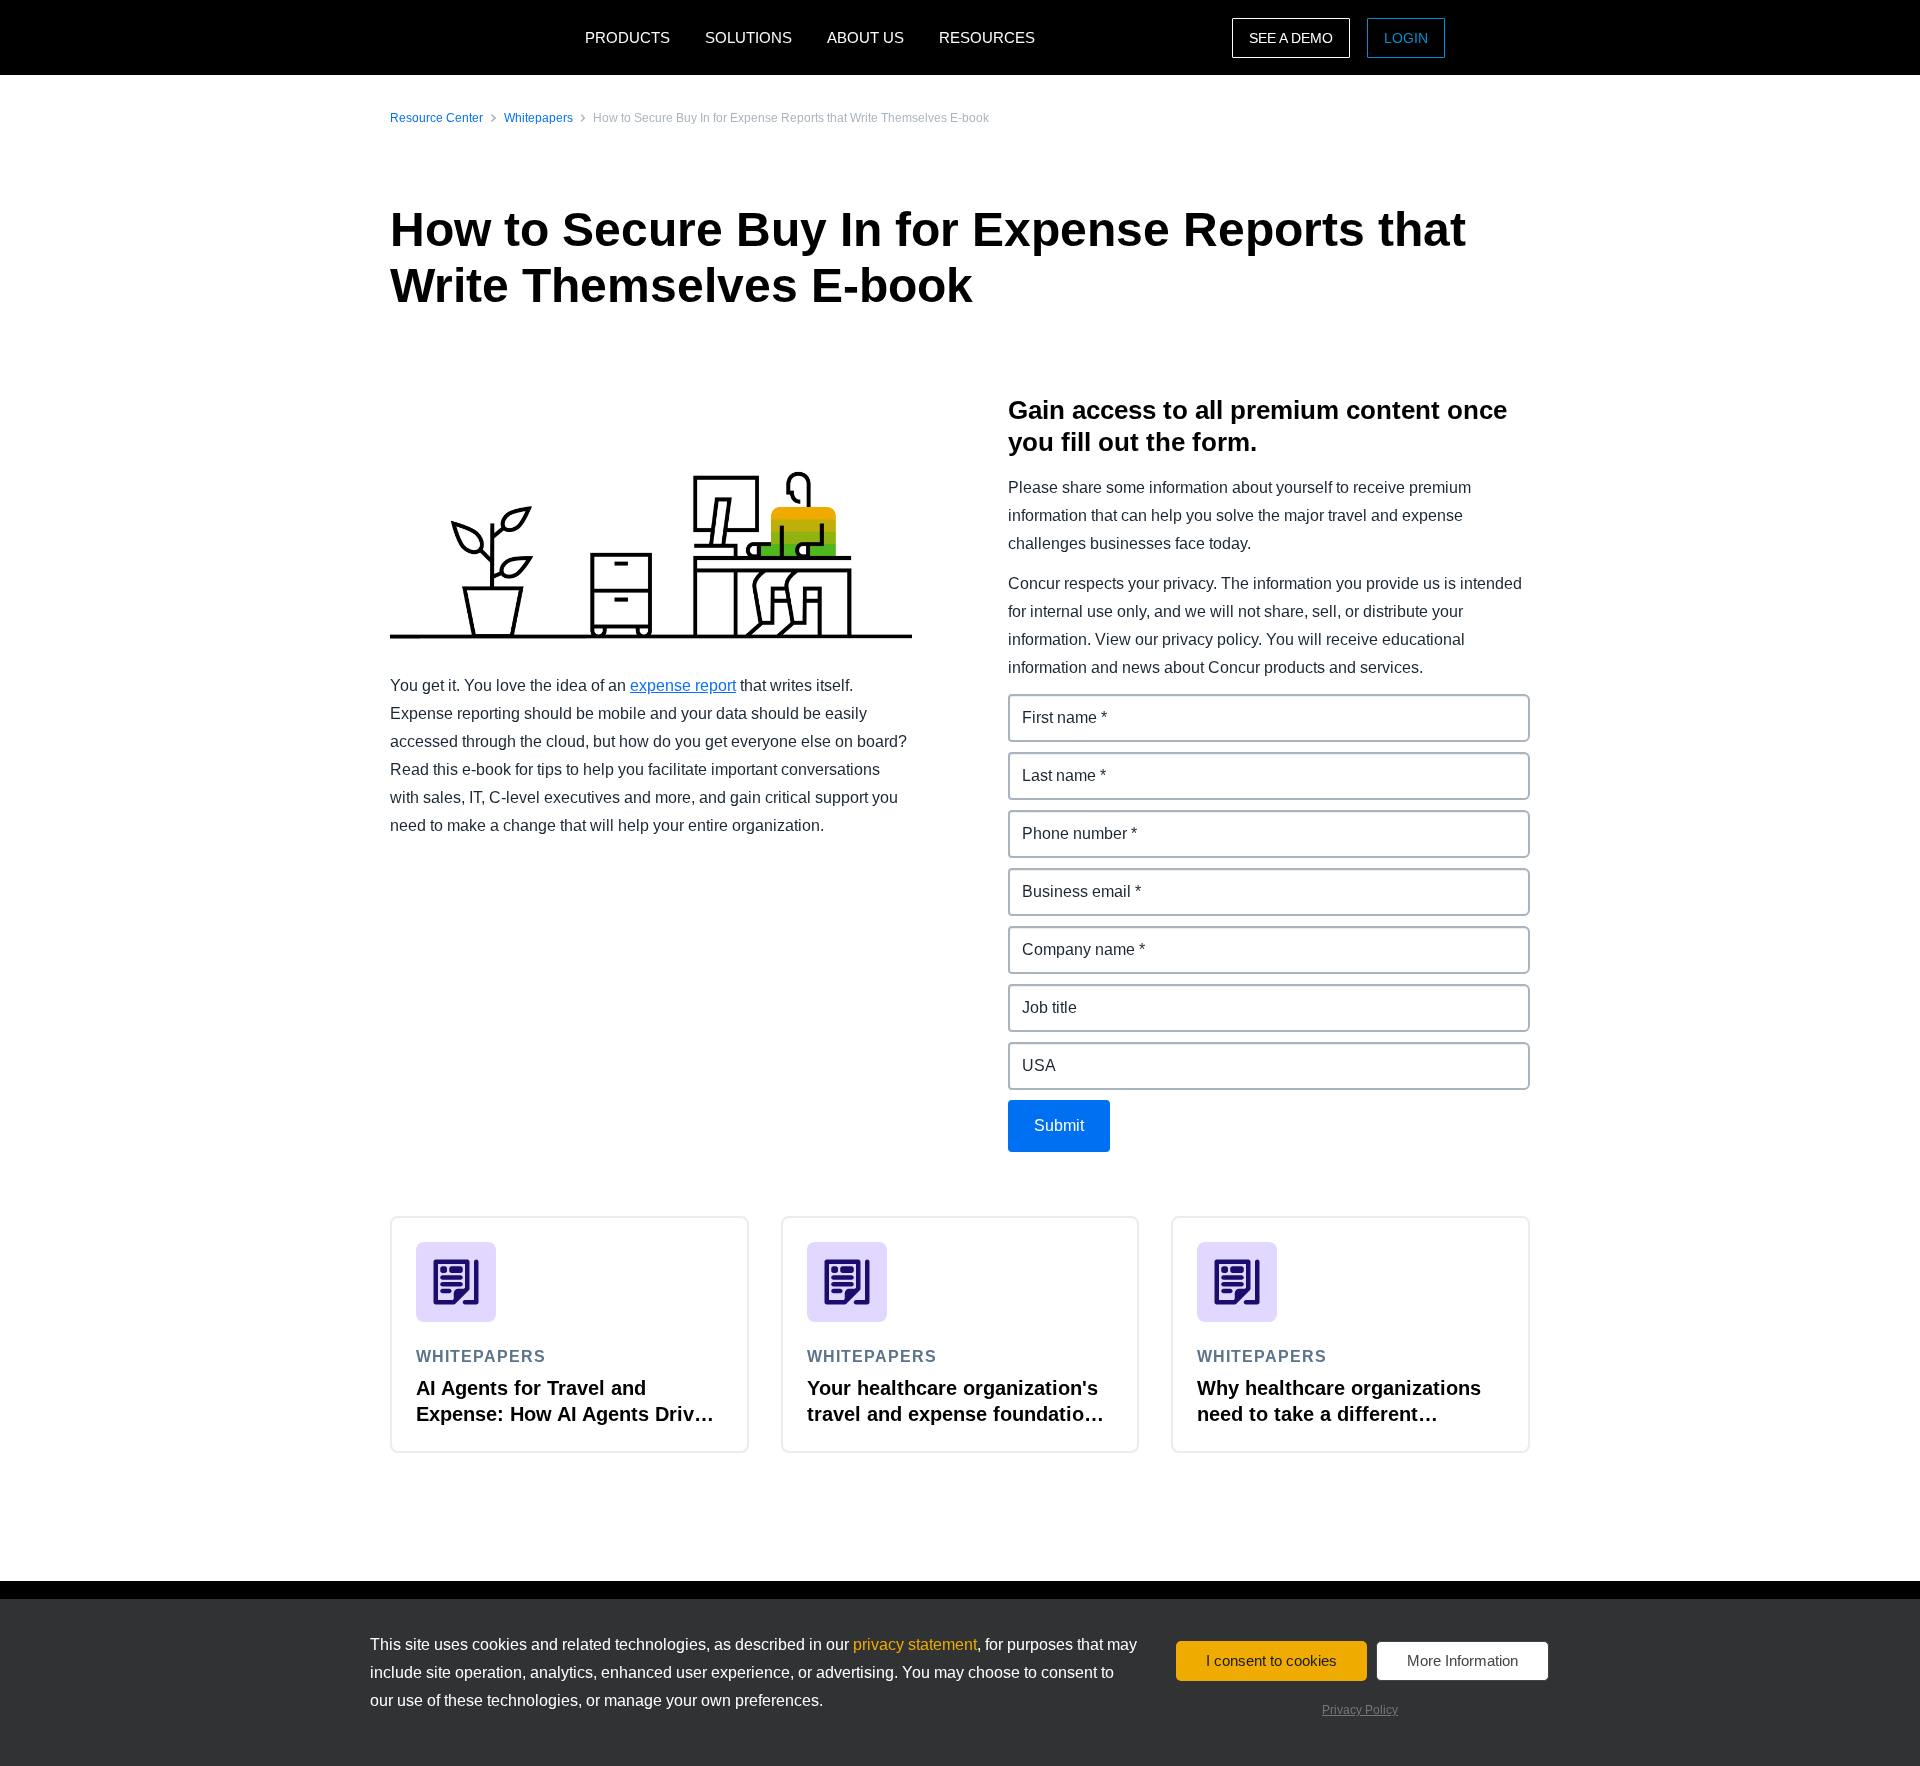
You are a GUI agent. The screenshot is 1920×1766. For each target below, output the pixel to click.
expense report (683, 685)
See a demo (1291, 38)
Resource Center (436, 118)
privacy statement (915, 1644)
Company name (1068, 937)
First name (1048, 705)
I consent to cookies (1271, 1660)
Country (1039, 1053)
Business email (1066, 879)
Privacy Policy (1360, 1710)
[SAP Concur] (482, 37)
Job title (1038, 995)
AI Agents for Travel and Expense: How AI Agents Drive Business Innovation (560, 1414)
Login (1406, 38)
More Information (1462, 1660)
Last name (1047, 763)
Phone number (1064, 821)
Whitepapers (538, 118)
